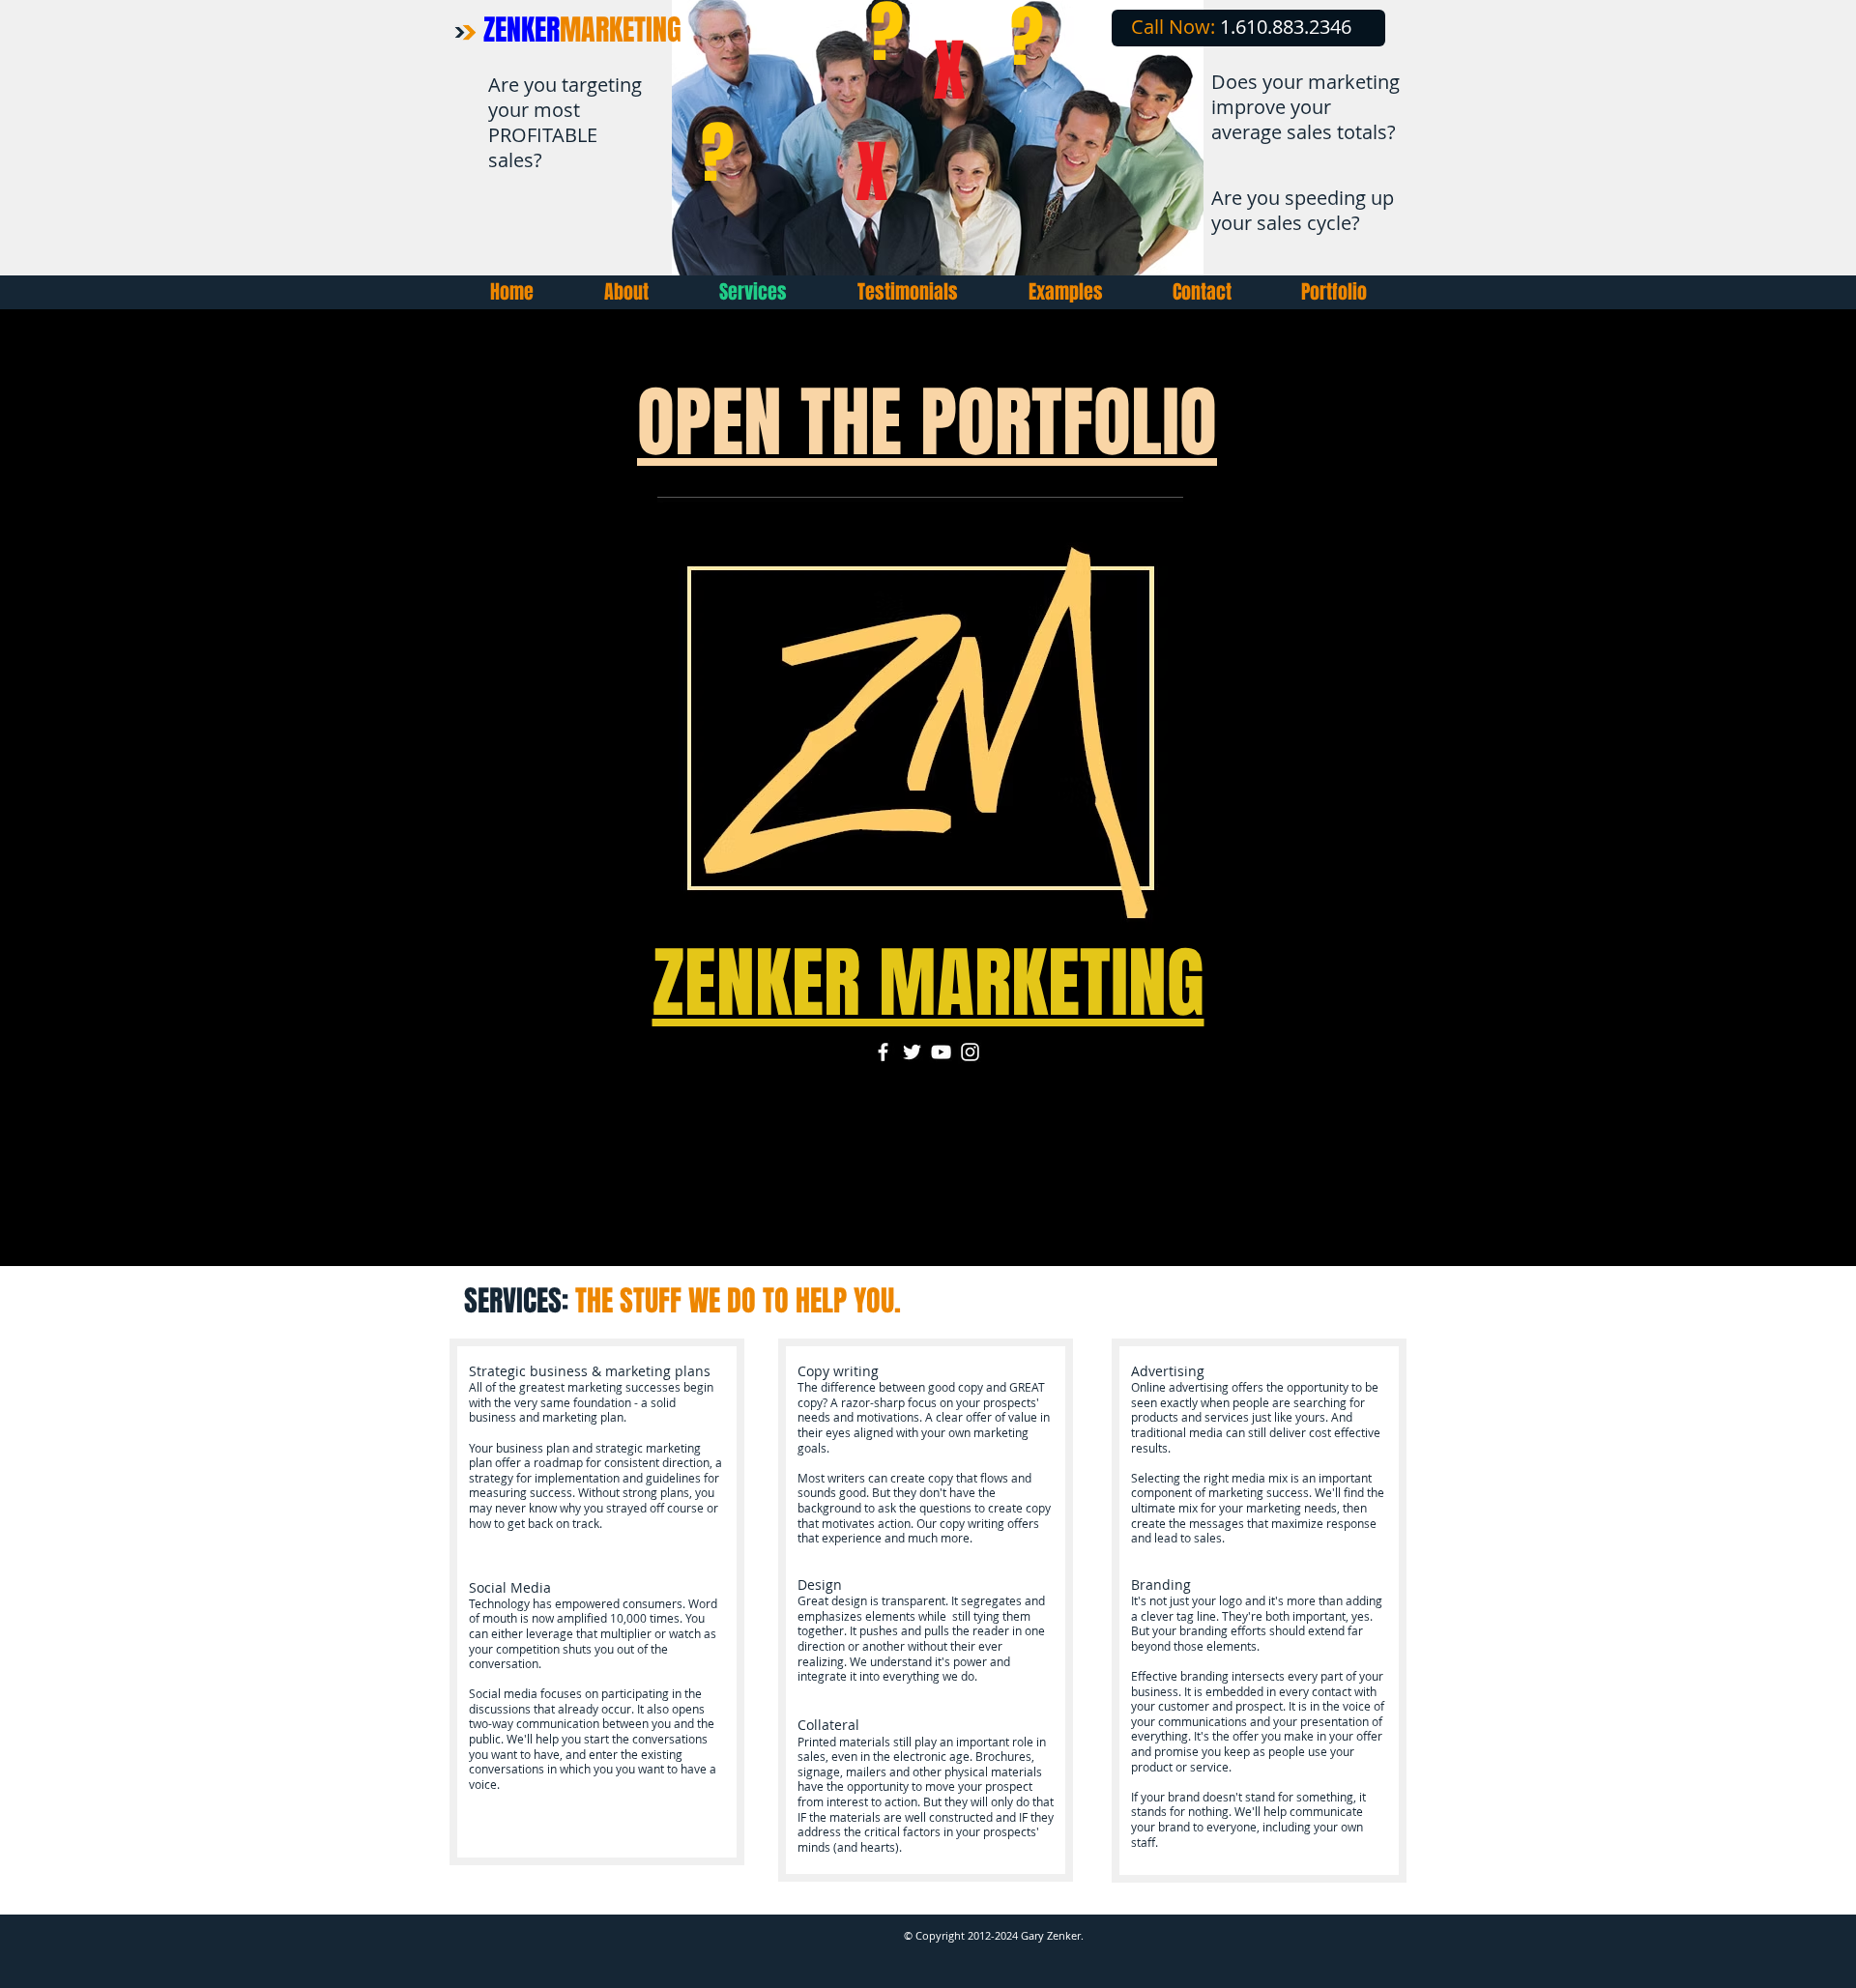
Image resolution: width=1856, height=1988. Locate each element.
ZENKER (582, 30)
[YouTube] (941, 1052)
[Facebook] (883, 1052)
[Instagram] (970, 1052)
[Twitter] (912, 1052)
